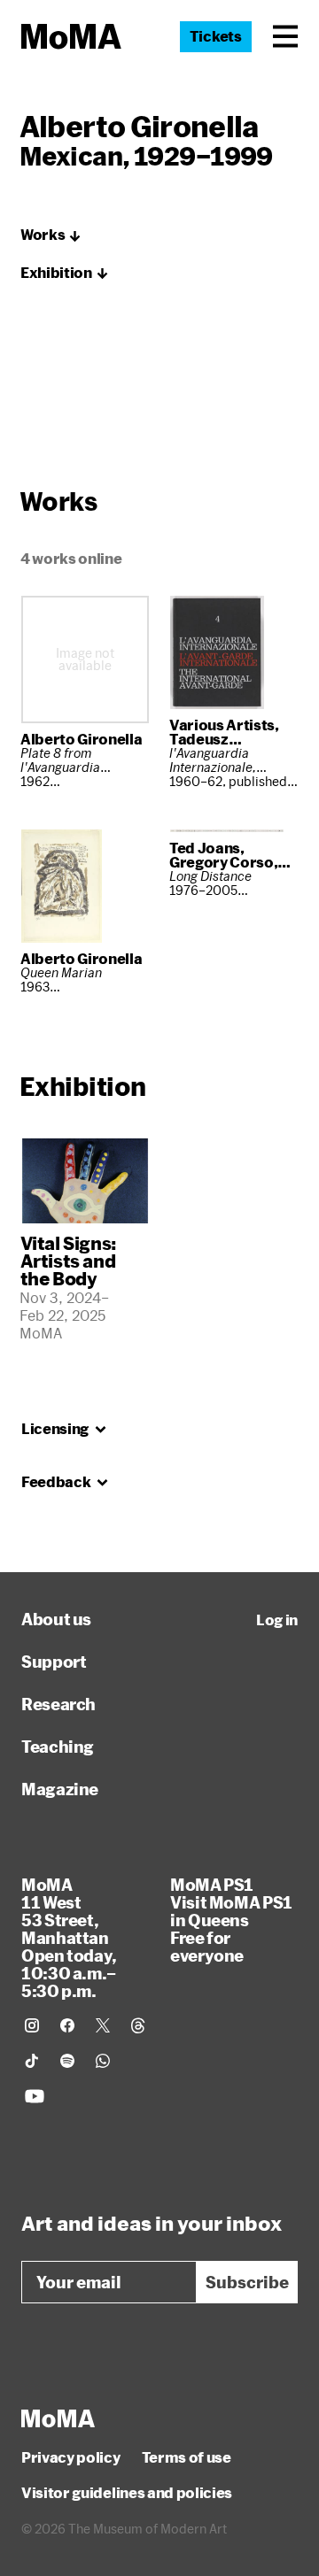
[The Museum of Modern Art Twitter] (103, 2025)
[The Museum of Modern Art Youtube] (35, 2096)
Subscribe (247, 2282)
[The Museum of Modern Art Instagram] (32, 2025)
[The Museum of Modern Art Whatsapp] (103, 2061)
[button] (285, 36)
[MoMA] (58, 2418)
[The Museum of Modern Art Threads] (138, 2025)
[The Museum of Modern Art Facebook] (67, 2025)
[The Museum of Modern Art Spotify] (67, 2061)
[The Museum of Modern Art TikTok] (32, 2061)
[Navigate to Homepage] (71, 37)
